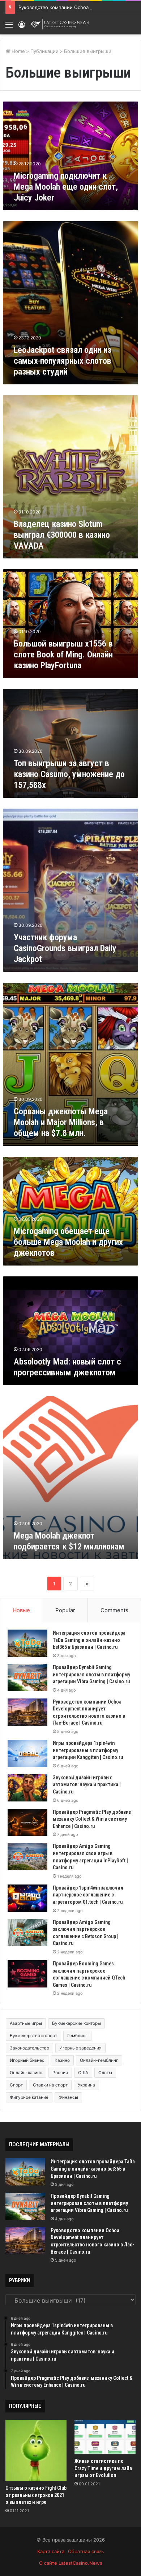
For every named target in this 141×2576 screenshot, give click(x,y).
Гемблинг (77, 2036)
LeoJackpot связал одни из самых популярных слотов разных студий (63, 361)
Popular (65, 1610)
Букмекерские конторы (76, 2023)
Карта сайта (51, 2551)
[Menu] (9, 27)
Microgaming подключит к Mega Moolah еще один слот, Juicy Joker (66, 187)
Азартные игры (26, 2023)
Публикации (44, 51)
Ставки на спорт (50, 2085)
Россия (60, 2073)
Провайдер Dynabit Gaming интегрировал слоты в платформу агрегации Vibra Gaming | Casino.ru (91, 1674)
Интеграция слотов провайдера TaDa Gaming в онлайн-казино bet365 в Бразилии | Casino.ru (89, 1640)
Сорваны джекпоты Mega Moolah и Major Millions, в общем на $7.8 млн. (61, 1122)
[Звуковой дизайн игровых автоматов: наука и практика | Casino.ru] (27, 1788)
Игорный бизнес (27, 2060)
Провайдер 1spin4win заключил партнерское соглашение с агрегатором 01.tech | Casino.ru (88, 1895)
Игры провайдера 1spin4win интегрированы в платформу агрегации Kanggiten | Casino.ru (88, 1750)
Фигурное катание (29, 2097)
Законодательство (29, 2048)
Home (18, 51)
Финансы (68, 2097)
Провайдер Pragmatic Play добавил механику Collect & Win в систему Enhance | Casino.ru (92, 1819)
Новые (21, 1610)
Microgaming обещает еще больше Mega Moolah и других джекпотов (68, 1242)
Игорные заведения (80, 2048)
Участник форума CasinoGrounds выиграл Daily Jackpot (65, 948)
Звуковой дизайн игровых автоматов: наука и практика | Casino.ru (87, 1785)
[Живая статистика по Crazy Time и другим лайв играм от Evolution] (105, 2437)
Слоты (105, 2073)
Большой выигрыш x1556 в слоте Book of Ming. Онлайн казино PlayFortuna (63, 655)
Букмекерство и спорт (33, 2036)
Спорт (16, 2085)
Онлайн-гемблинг (99, 2060)
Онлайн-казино (26, 2073)
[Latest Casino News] (60, 24)
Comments (114, 1610)
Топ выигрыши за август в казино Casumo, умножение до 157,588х (69, 774)
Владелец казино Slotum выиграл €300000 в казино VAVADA (62, 535)
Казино (62, 2060)
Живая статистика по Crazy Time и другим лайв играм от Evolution (103, 2468)
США (83, 2073)
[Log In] (22, 27)
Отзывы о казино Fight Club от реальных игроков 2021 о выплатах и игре (36, 2495)
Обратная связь (86, 2551)
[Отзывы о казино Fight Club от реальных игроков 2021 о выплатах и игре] (36, 2450)
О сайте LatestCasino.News (71, 2563)
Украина (86, 2085)
